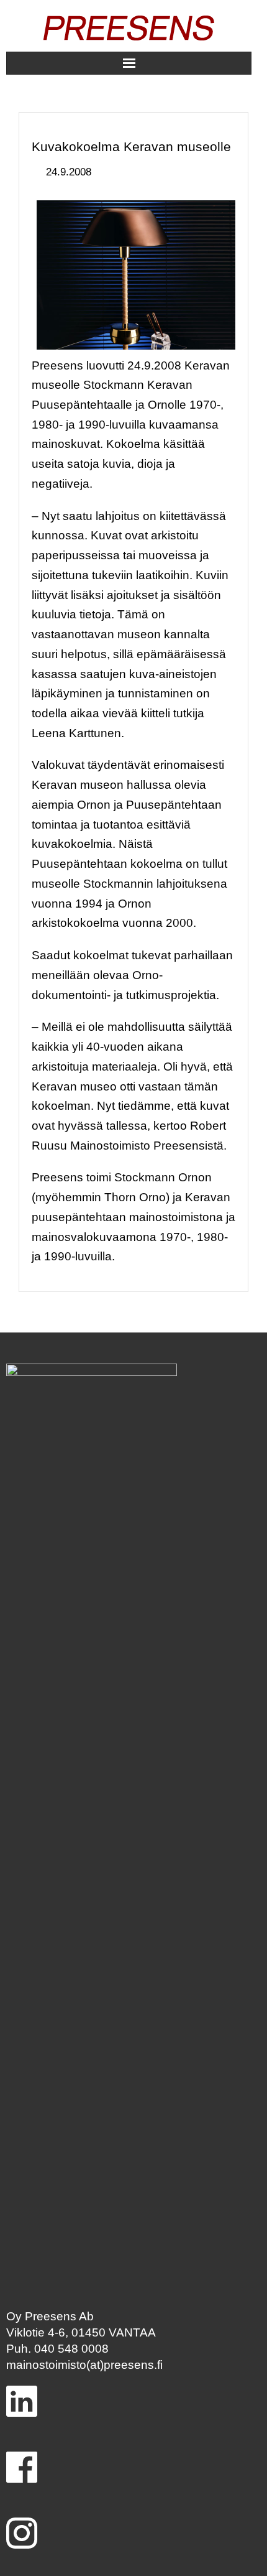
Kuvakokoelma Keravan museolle (131, 147)
